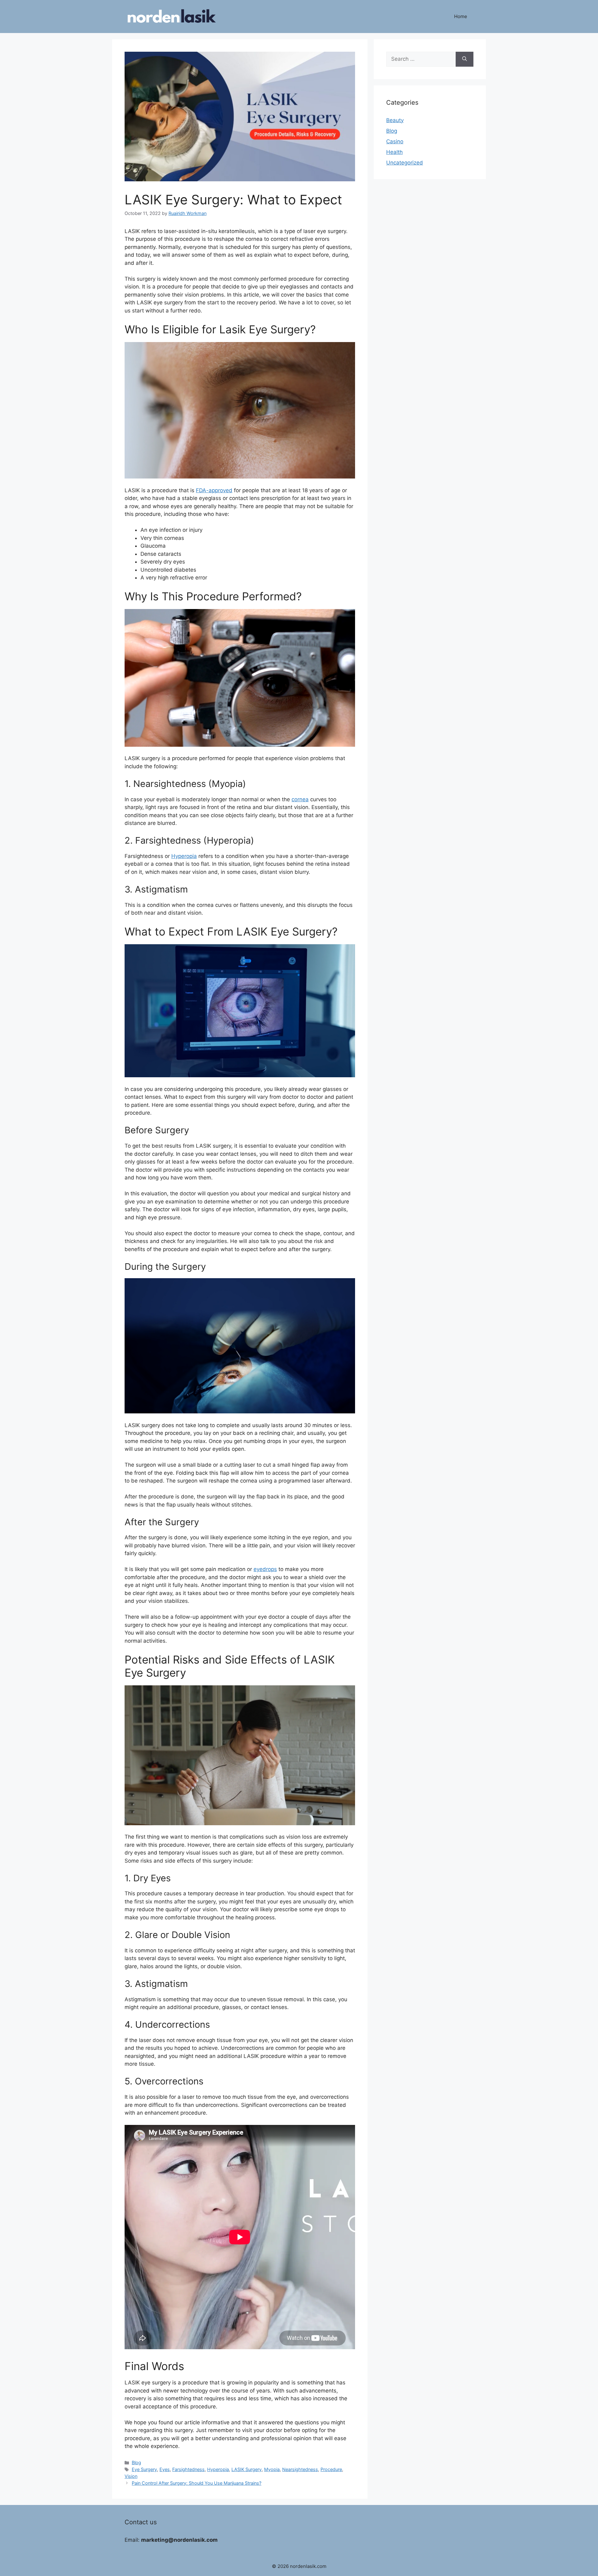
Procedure (331, 2469)
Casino (395, 141)
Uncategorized (405, 163)
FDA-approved (214, 490)
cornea (300, 799)
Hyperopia (184, 856)
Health (394, 152)
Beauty (395, 120)
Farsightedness (188, 2469)
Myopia (272, 2469)
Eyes (165, 2469)
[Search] (465, 59)
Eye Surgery (144, 2469)
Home (461, 16)
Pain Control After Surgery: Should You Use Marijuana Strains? (197, 2483)
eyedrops (265, 1569)
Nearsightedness (300, 2469)
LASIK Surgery (247, 2469)
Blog (136, 2462)
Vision (131, 2476)
